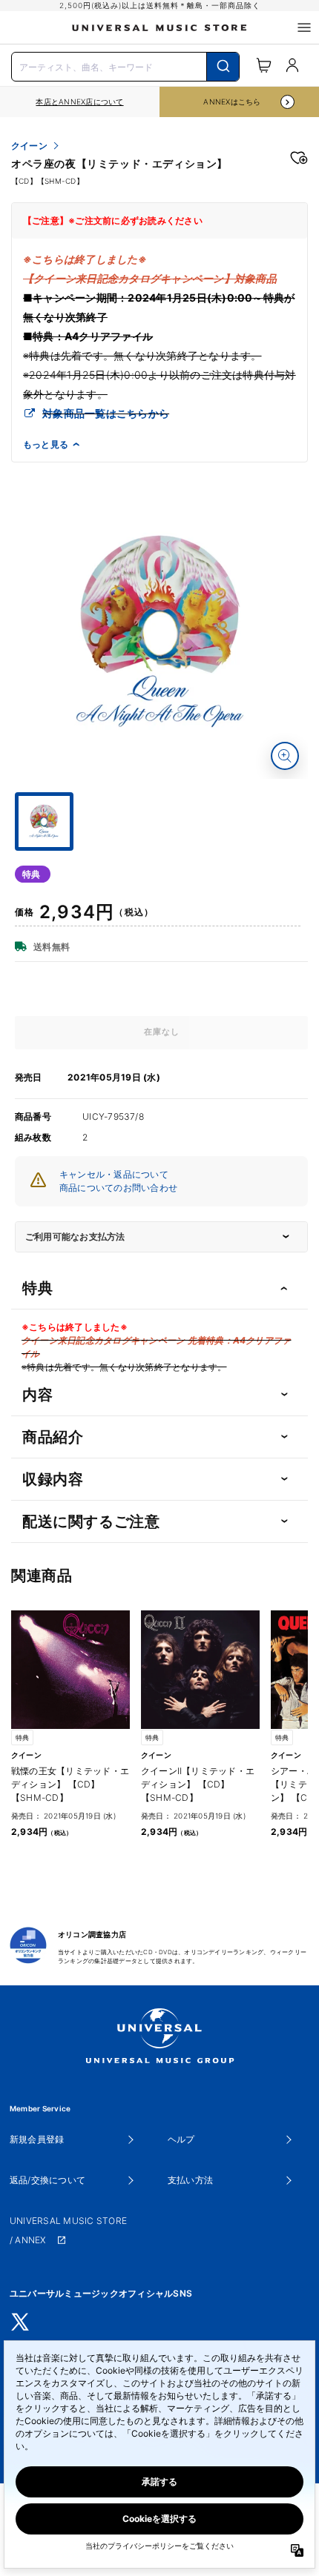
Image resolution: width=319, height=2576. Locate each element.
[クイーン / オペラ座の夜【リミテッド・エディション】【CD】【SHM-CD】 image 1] (161, 633)
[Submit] (223, 67)
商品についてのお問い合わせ (118, 1188)
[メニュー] (304, 27)
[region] (80, 102)
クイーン (29, 146)
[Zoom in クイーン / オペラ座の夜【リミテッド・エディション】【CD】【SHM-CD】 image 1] (285, 756)
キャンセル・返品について (114, 1174)
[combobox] (125, 65)
